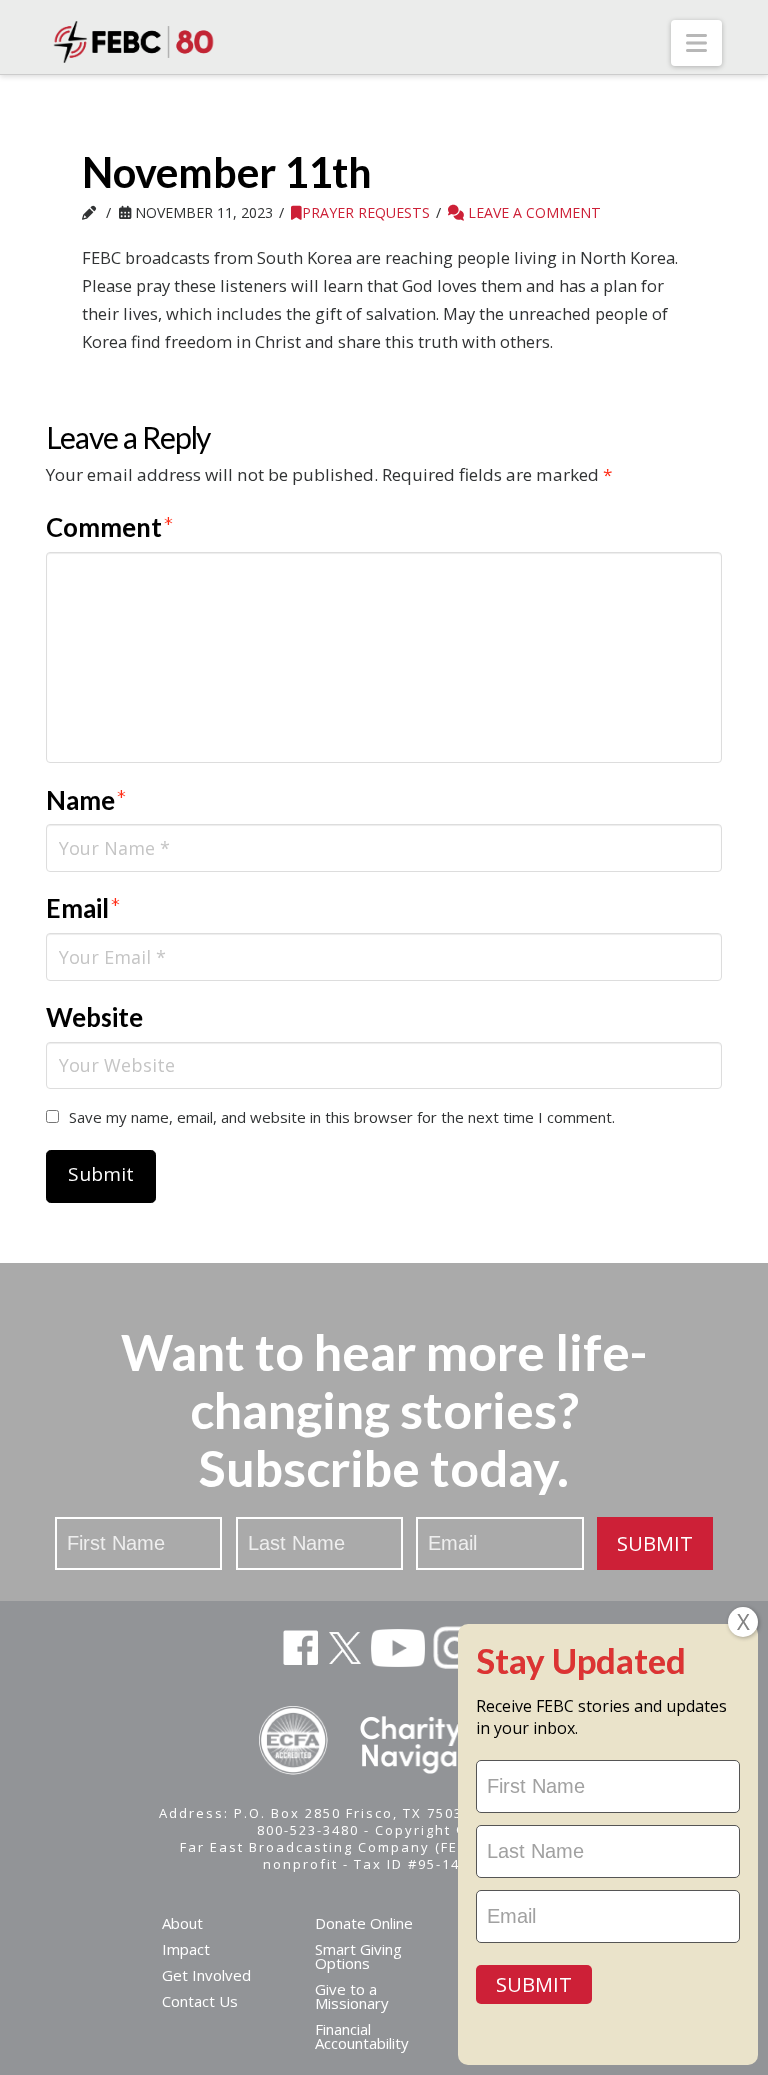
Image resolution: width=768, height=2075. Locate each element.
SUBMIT (655, 1543)
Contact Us (200, 2001)
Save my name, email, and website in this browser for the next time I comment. (342, 1117)
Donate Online (364, 1923)
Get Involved (206, 1975)
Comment (110, 527)
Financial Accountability (362, 2036)
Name (86, 800)
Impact (186, 1949)
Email (83, 908)
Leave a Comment (532, 212)
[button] (696, 43)
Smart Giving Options (358, 1956)
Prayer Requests (366, 212)
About (182, 1923)
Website (94, 1017)
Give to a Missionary (352, 1996)
